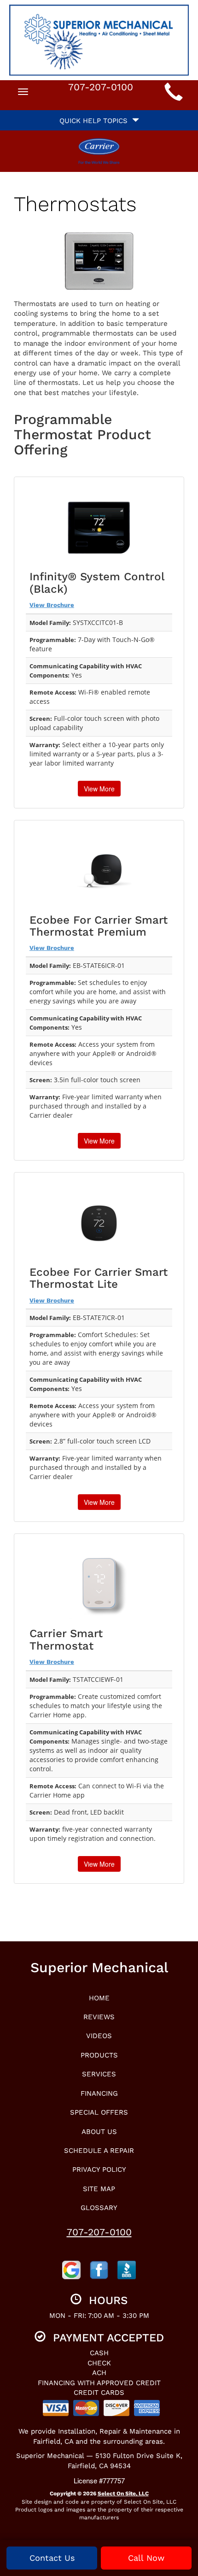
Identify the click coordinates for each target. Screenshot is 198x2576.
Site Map (99, 2189)
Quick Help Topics (96, 121)
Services (99, 2074)
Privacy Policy (99, 2169)
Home (99, 1998)
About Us (99, 2132)
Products (99, 2055)
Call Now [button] (146, 2558)
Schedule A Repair (99, 2151)
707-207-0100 (99, 2232)
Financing (99, 2093)
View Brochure (52, 605)
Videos (99, 2036)
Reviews (99, 2017)
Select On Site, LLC (123, 2493)
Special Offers (99, 2112)
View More (99, 789)
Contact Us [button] (52, 2558)
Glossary (99, 2208)
